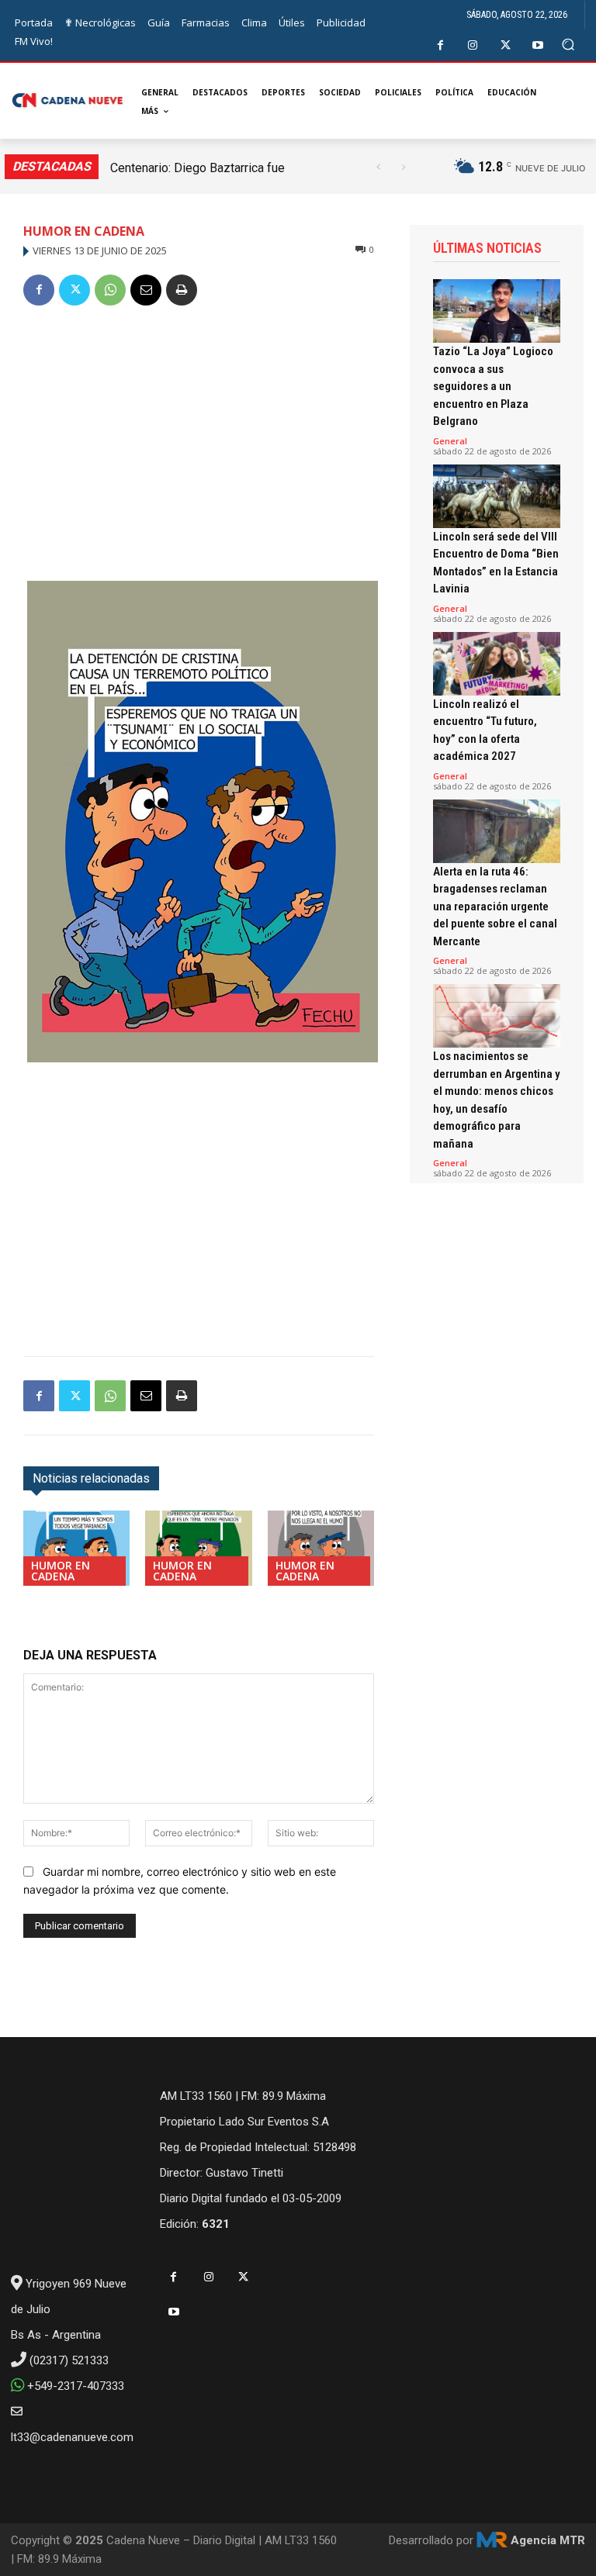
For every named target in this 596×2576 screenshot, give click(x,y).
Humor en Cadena (84, 231)
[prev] (378, 167)
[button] (568, 45)
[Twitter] (506, 45)
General (450, 441)
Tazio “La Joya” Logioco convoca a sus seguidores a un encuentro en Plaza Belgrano (493, 386)
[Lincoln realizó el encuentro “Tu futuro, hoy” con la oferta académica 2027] (497, 664)
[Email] (146, 290)
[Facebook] (440, 45)
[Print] (182, 290)
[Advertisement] (199, 437)
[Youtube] (538, 45)
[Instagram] (473, 45)
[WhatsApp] (110, 290)
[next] (403, 167)
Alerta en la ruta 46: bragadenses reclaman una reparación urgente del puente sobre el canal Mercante (495, 906)
